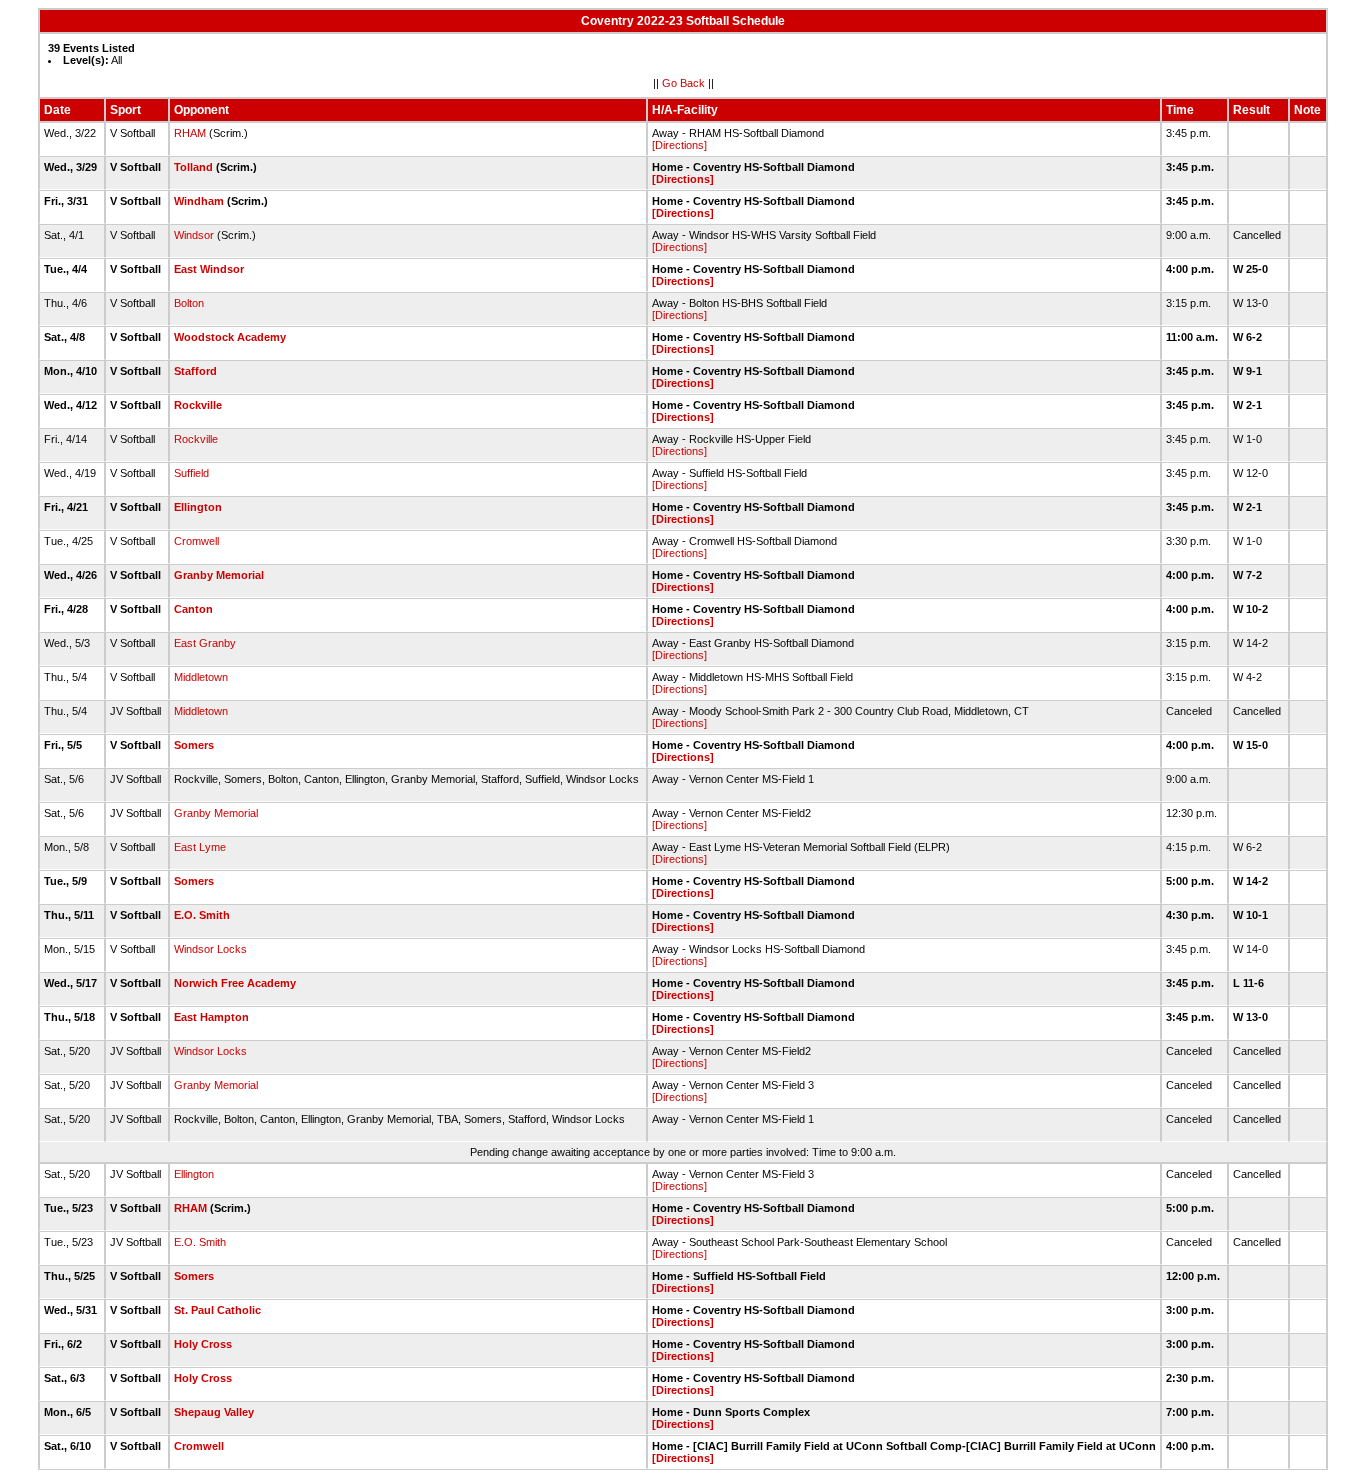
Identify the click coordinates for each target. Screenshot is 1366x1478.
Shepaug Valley (214, 1412)
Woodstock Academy (230, 337)
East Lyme (200, 847)
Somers (194, 745)
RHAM (190, 133)
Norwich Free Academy (235, 983)
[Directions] (679, 145)
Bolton (189, 303)
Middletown (201, 677)
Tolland (193, 167)
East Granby (205, 643)
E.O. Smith (202, 915)
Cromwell (196, 541)
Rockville (198, 405)
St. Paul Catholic (217, 1310)
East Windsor (209, 269)
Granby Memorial (219, 575)
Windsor (194, 235)
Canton (193, 609)
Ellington (198, 507)
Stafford (195, 371)
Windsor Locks (210, 949)
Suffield (191, 473)
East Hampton (211, 1017)
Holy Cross (203, 1344)
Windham (199, 201)
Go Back (683, 83)
